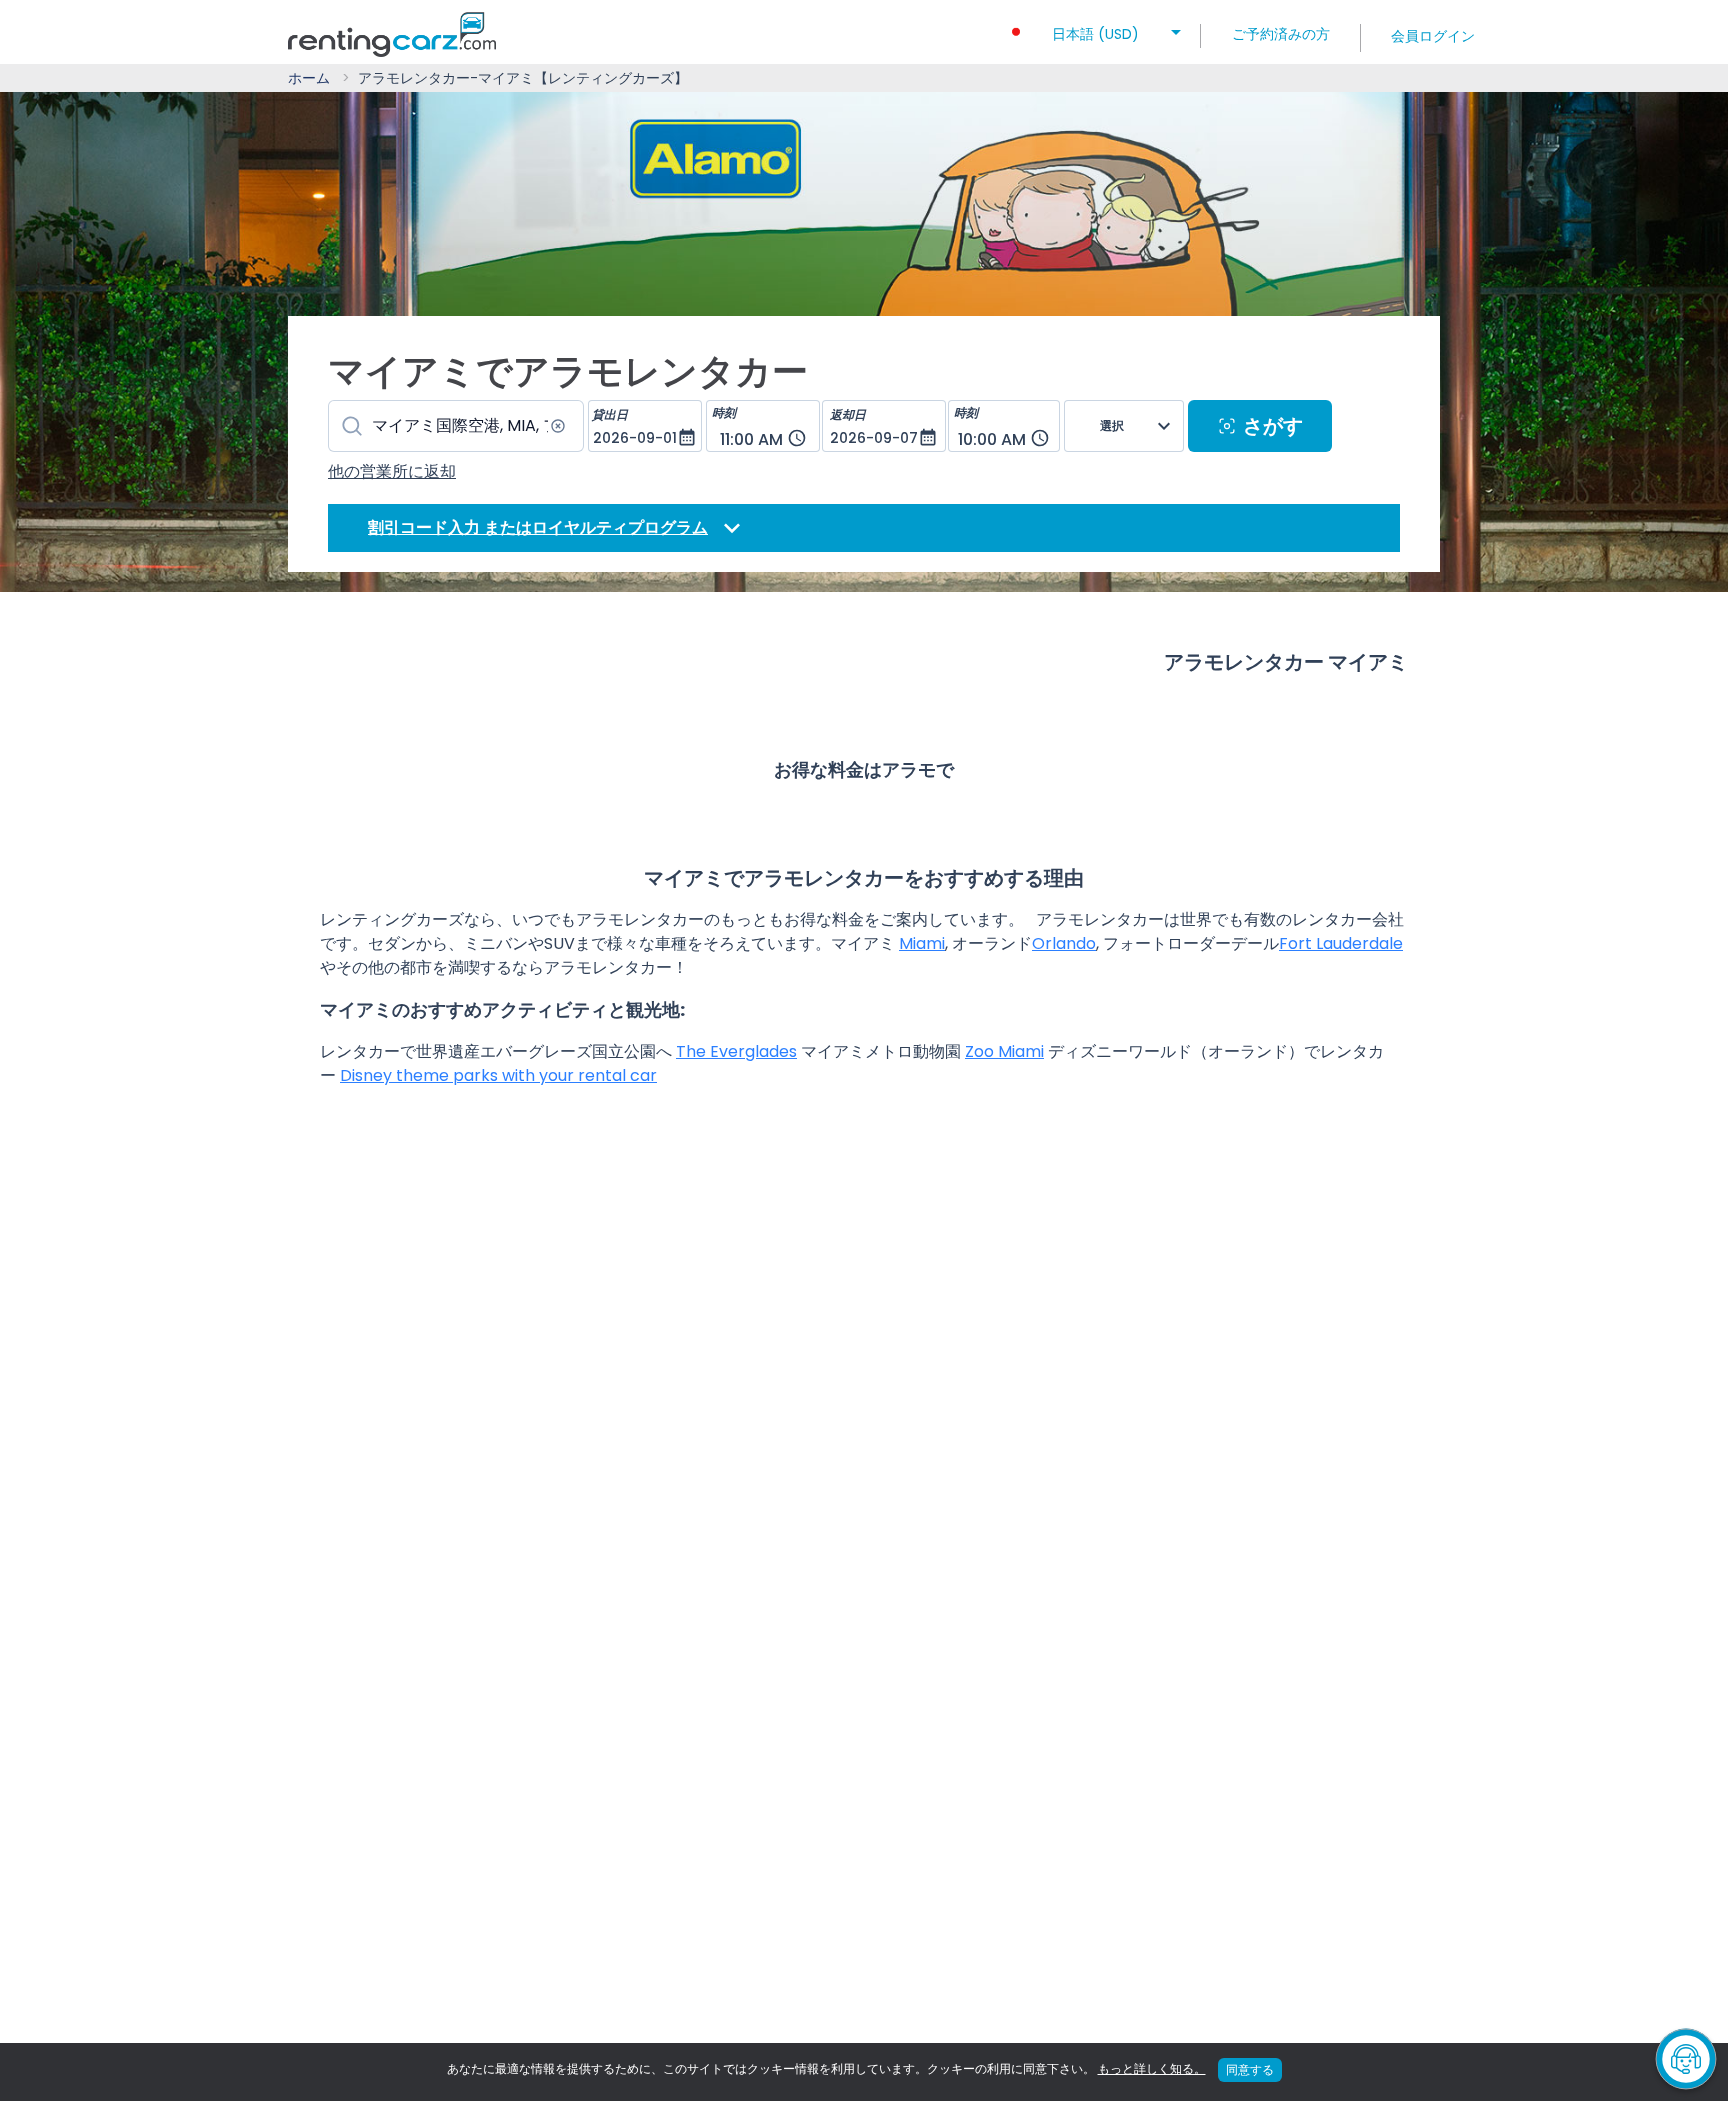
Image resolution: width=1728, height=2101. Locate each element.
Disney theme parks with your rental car (498, 1075)
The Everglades (736, 1051)
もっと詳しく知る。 (1152, 2068)
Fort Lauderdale (1341, 943)
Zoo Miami (1004, 1051)
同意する (1250, 2069)
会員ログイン (1433, 36)
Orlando (1064, 943)
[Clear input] (558, 426)
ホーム (309, 78)
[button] (1096, 28)
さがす (1273, 426)
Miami (922, 943)
